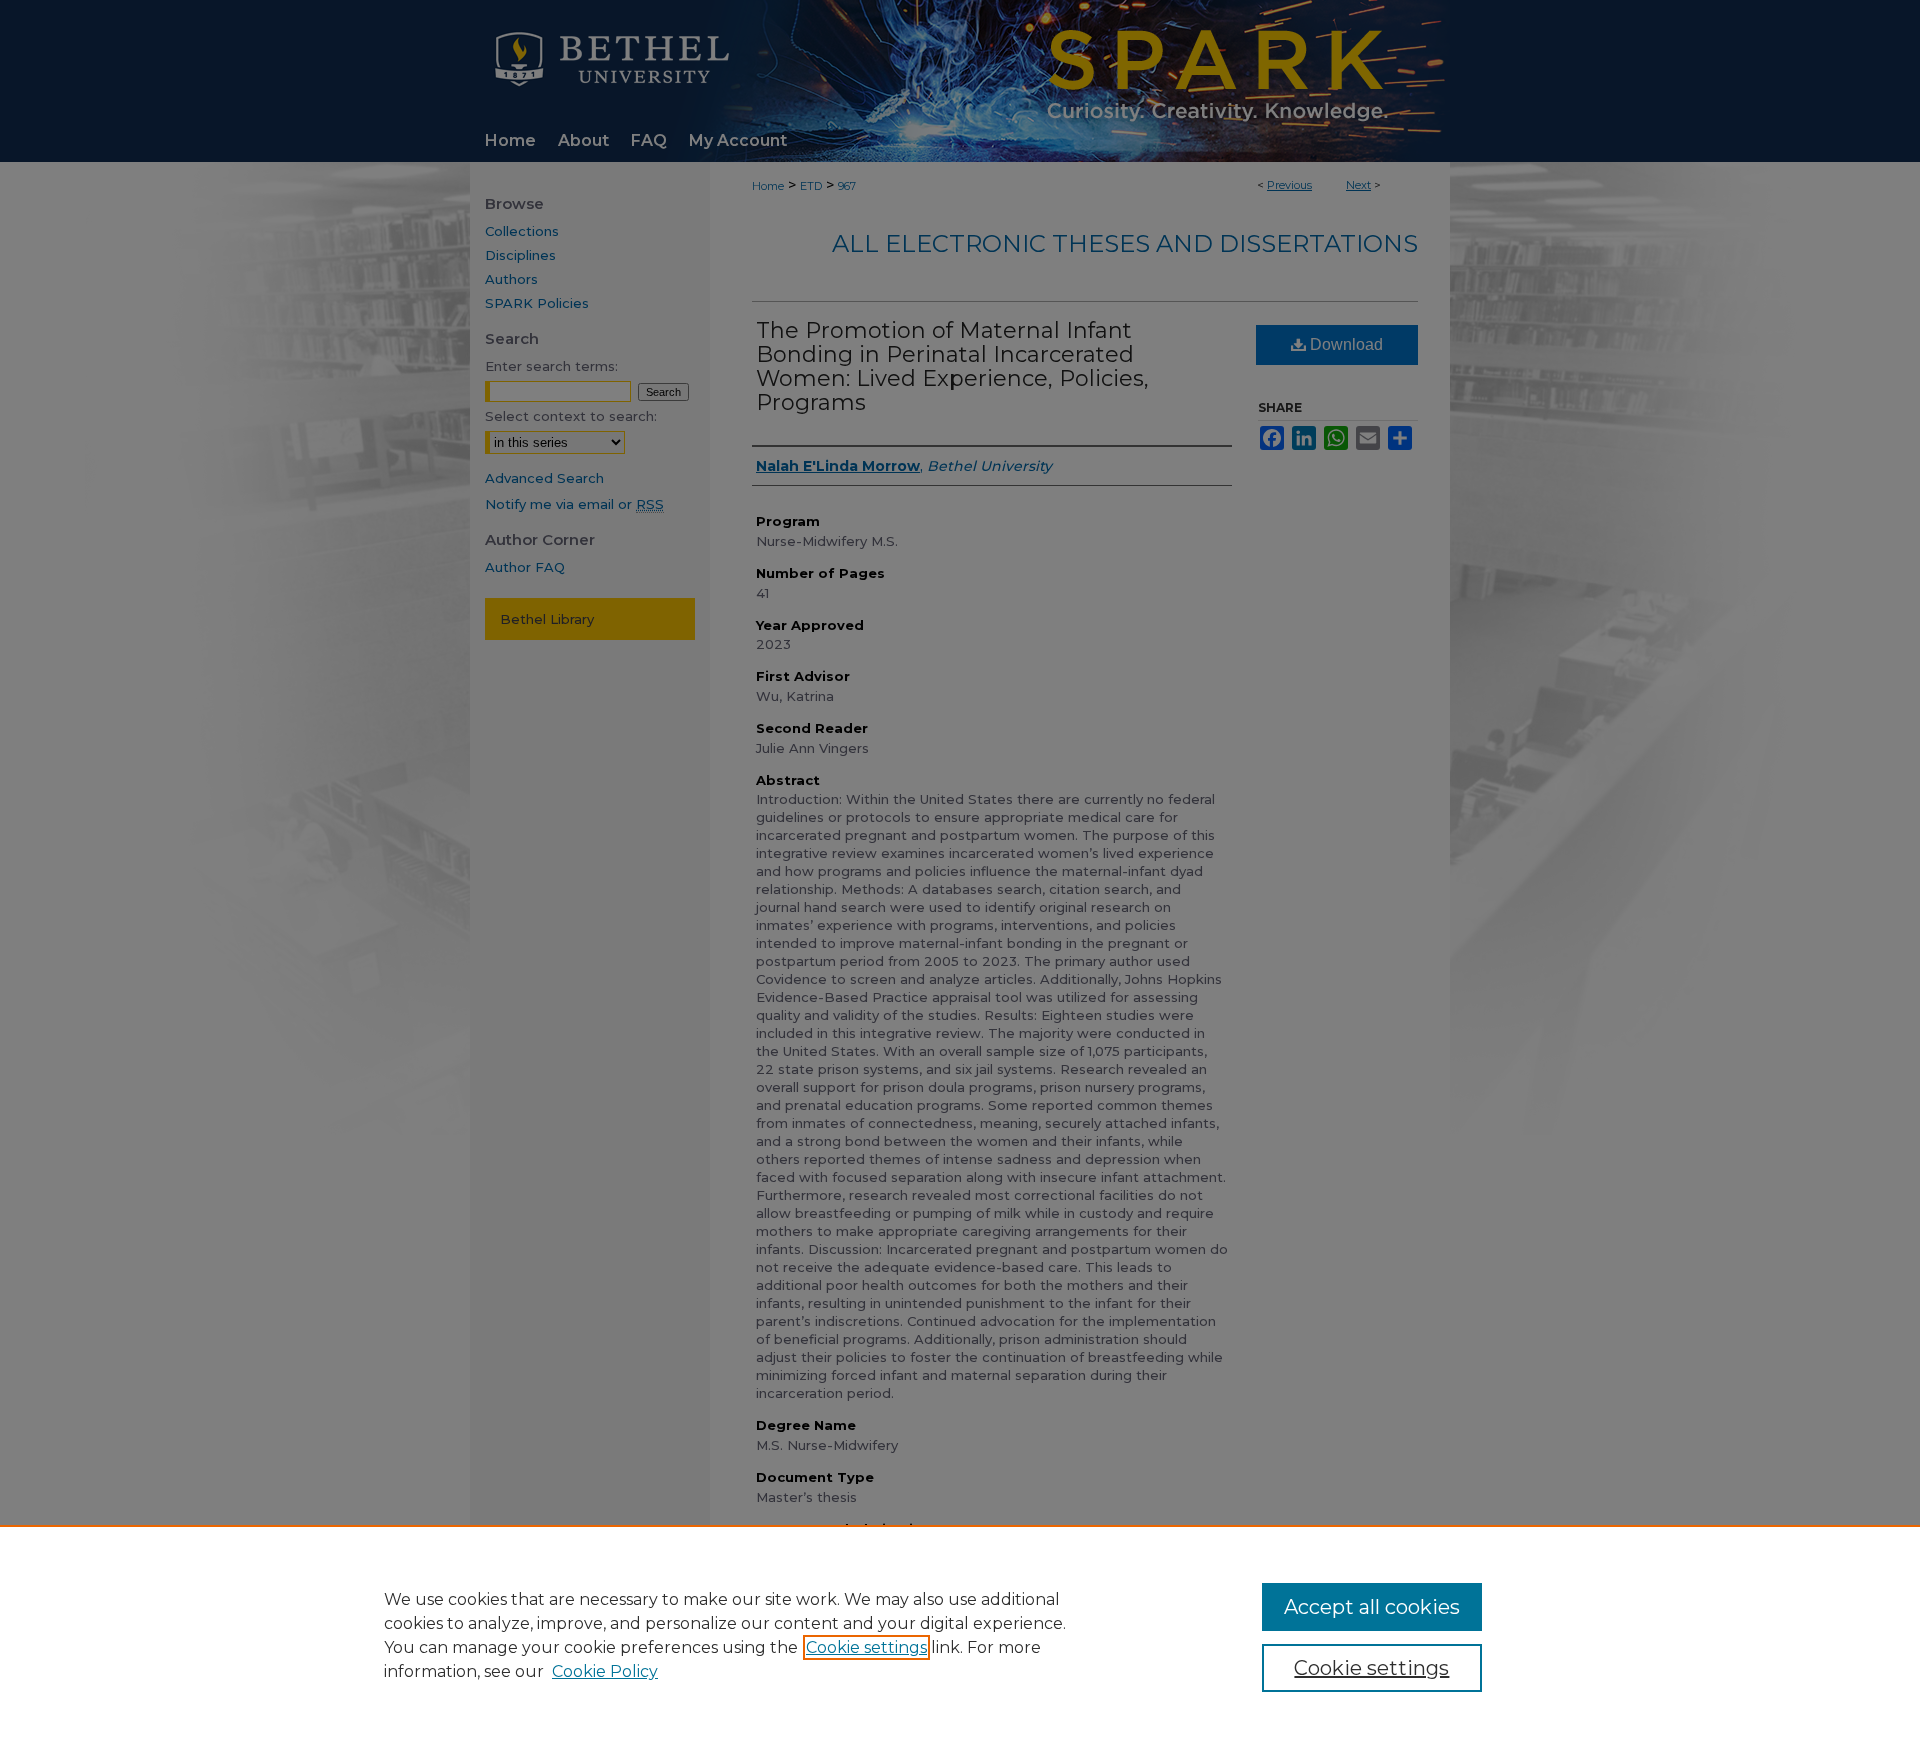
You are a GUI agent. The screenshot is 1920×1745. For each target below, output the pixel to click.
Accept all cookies (1372, 1607)
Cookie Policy (605, 1671)
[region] (960, 1635)
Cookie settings (866, 1647)
